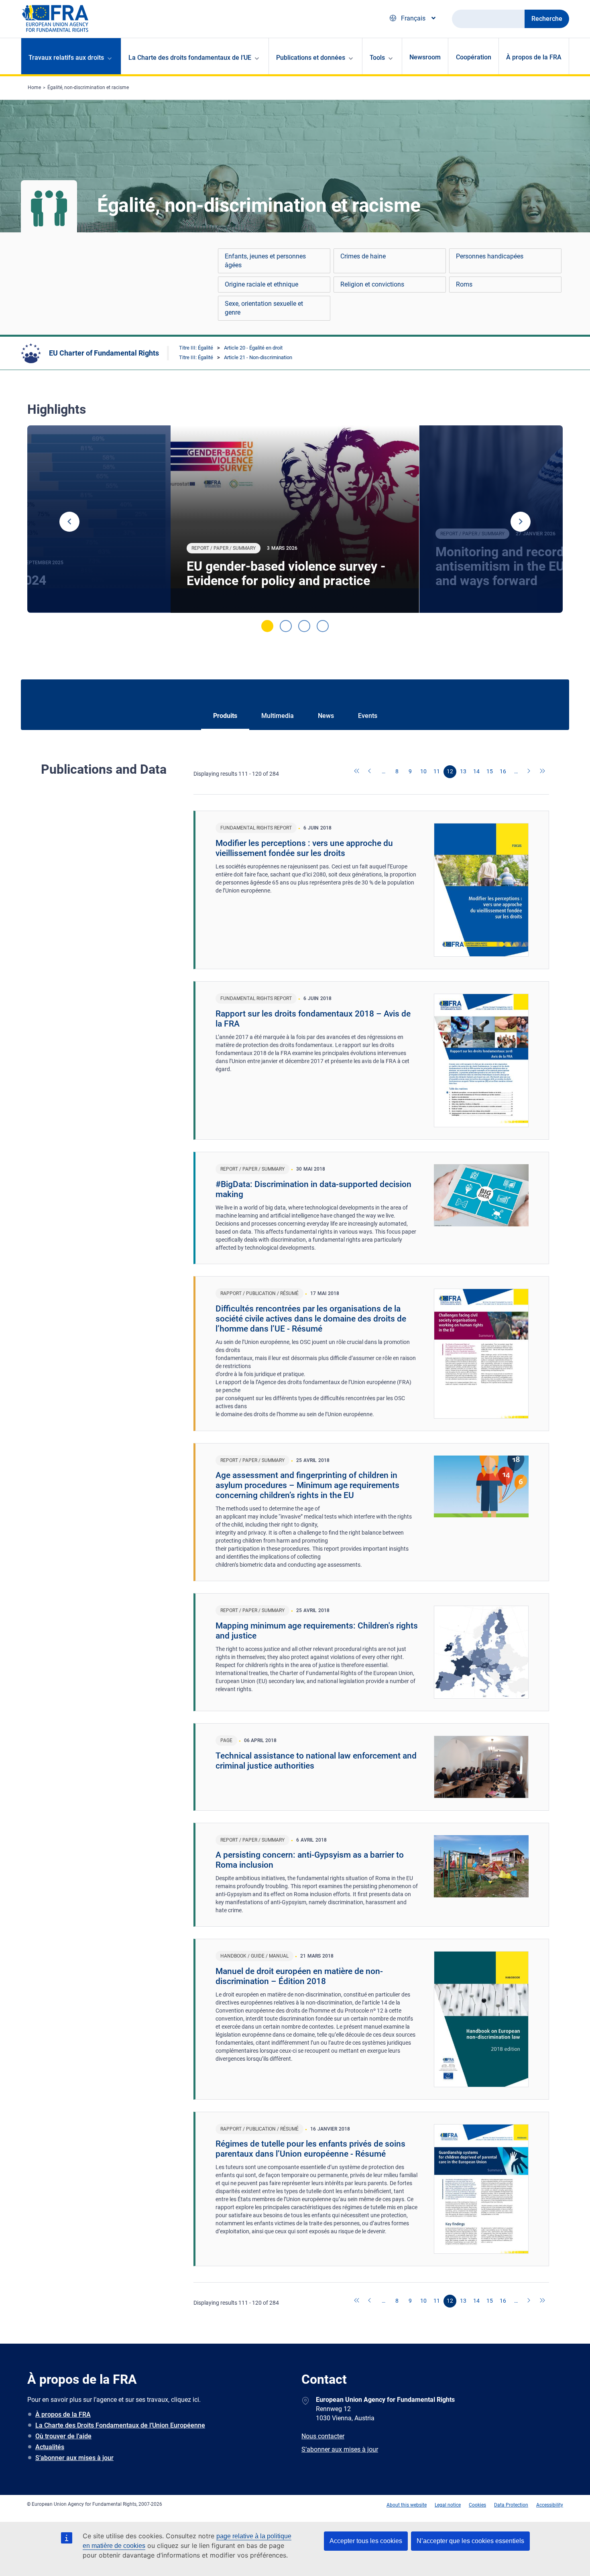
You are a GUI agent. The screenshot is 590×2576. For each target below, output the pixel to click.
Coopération (474, 57)
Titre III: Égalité (196, 348)
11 (437, 771)
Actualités (50, 2447)
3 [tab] (304, 626)
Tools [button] (377, 58)
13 (463, 771)
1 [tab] (267, 626)
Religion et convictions (372, 284)
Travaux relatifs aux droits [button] (66, 58)
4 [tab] (323, 626)
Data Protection (511, 2505)
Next (521, 522)
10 (423, 771)
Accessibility (550, 2505)
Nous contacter (323, 2436)
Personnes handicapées (490, 256)
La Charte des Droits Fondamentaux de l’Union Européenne (120, 2425)
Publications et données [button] (311, 58)
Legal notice (448, 2505)
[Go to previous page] (370, 772)
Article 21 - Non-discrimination (258, 357)
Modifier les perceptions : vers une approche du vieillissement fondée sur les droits (304, 848)
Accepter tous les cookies (366, 2541)
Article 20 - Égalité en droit (253, 348)
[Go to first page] (357, 772)
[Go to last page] (543, 772)
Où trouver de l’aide (63, 2436)
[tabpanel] (295, 519)
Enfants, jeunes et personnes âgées (265, 261)
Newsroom (425, 57)
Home (34, 87)
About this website (407, 2505)
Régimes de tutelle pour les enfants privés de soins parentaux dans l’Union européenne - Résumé (310, 2149)
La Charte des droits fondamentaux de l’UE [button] (190, 58)
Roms (464, 284)
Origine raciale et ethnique (261, 284)
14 (476, 771)
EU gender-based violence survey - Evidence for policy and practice (286, 573)
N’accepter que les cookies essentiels (470, 2541)
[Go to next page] (529, 772)
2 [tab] (286, 626)
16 (503, 771)
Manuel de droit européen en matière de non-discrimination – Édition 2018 (299, 1976)
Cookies (477, 2505)
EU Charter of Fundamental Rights (104, 353)
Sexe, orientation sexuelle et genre (264, 308)
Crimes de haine (363, 256)
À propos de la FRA (534, 57)
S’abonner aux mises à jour (74, 2458)
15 (490, 771)
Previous (69, 522)
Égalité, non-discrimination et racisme (88, 87)
